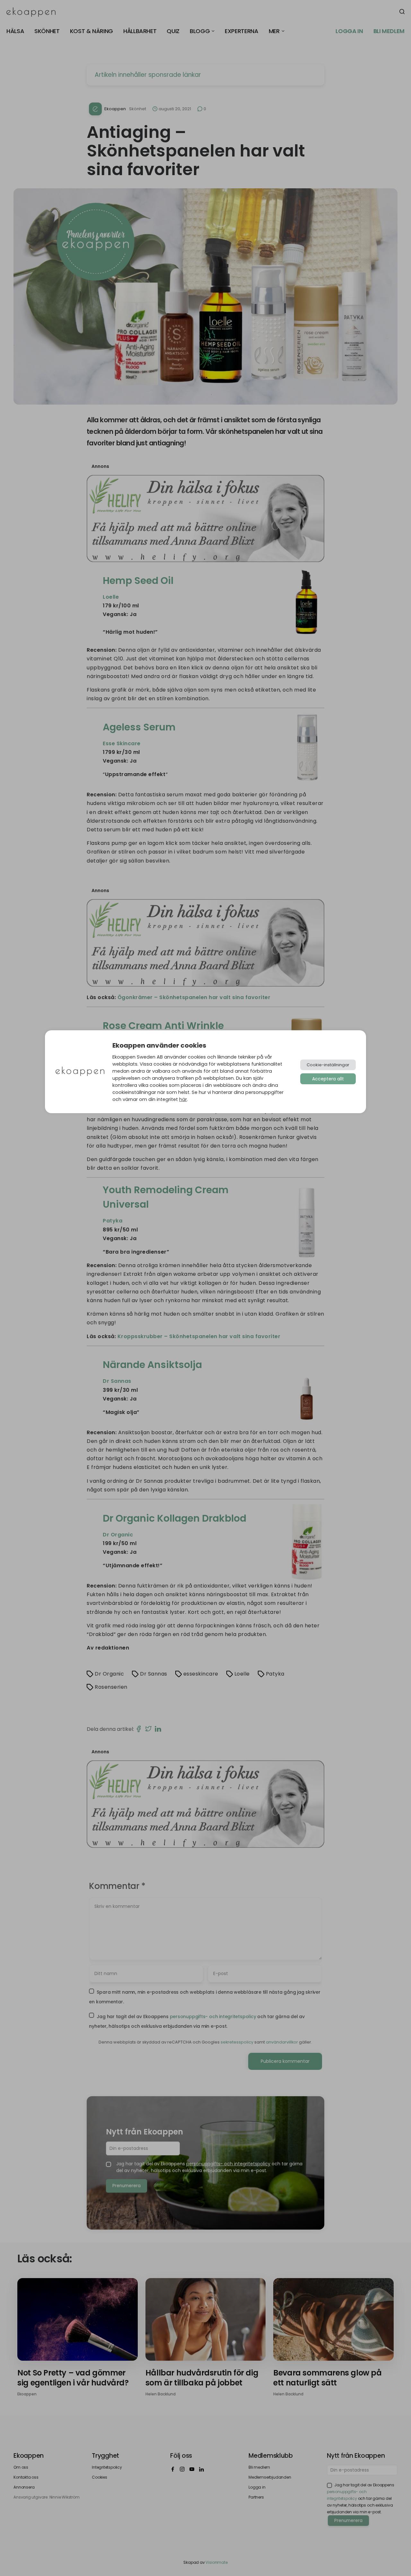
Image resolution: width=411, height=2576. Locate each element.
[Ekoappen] (80, 1072)
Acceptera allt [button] (328, 1079)
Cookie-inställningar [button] (328, 1065)
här (183, 1099)
